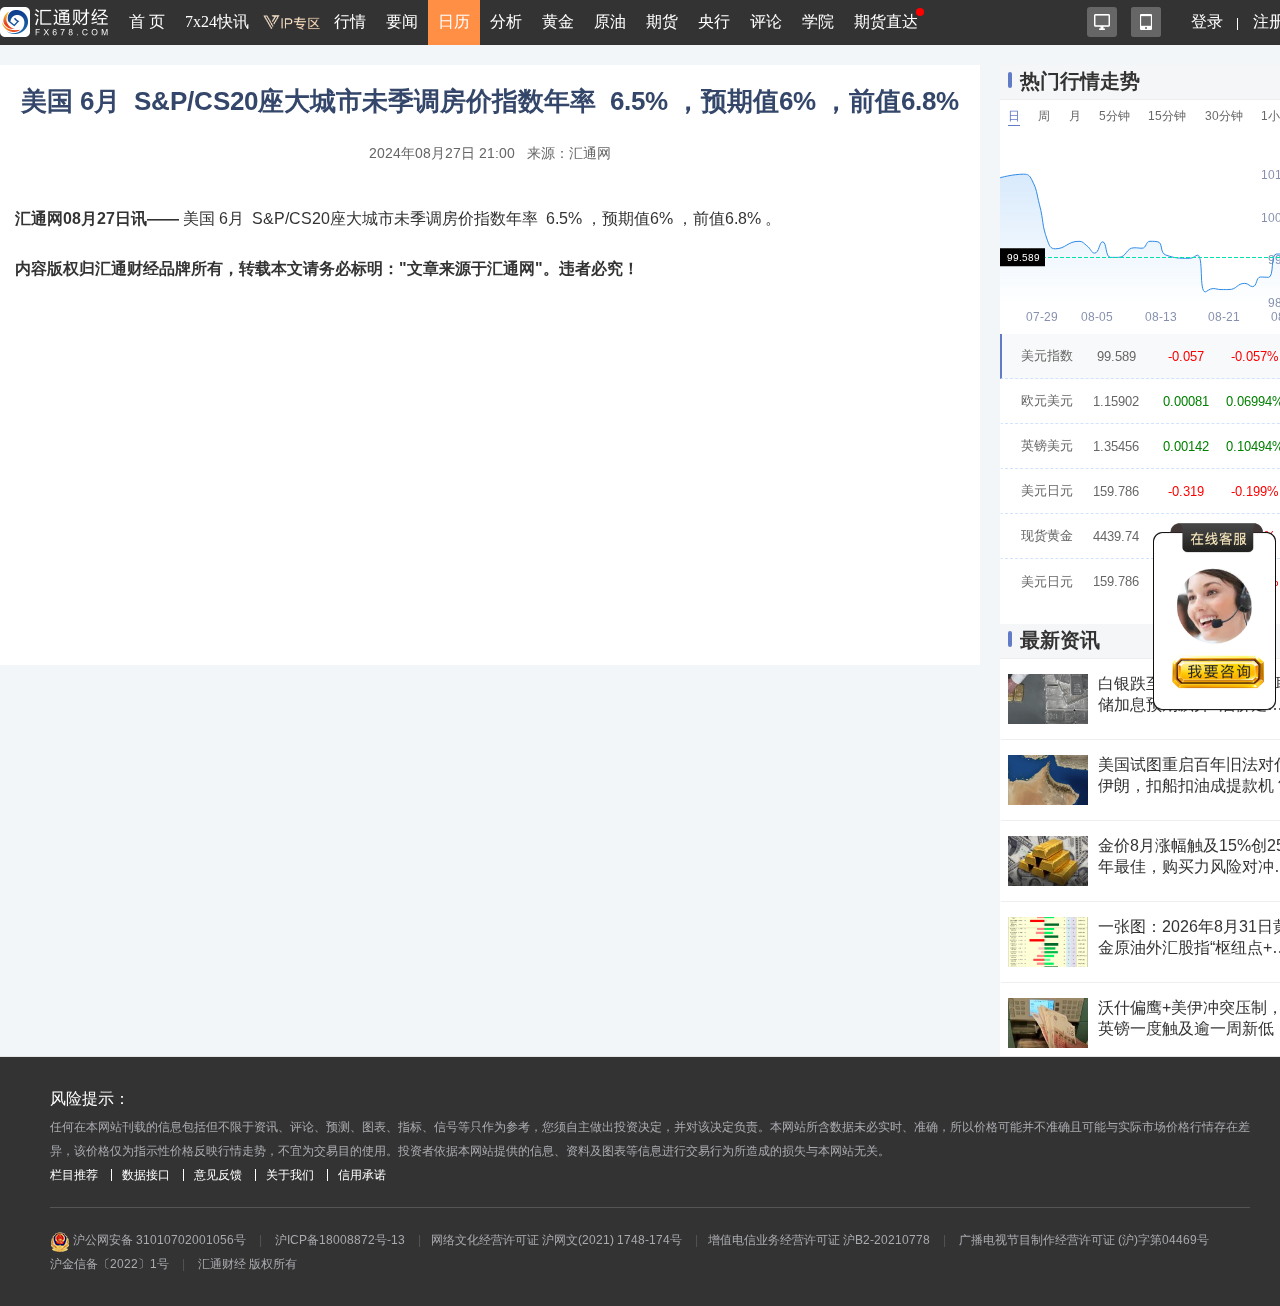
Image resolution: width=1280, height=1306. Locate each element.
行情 (350, 21)
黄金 (558, 21)
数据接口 (146, 1175)
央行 (714, 21)
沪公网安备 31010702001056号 (158, 1240)
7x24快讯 (217, 21)
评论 (766, 21)
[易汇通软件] (1102, 22)
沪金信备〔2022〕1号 (109, 1264)
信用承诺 (362, 1175)
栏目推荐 (74, 1175)
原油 (610, 21)
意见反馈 (218, 1175)
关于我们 (290, 1175)
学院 (818, 21)
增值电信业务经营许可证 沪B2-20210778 (819, 1240)
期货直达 (886, 21)
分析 (506, 21)
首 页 (147, 21)
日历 (454, 21)
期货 (662, 21)
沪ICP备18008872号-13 (340, 1240)
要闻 (402, 21)
